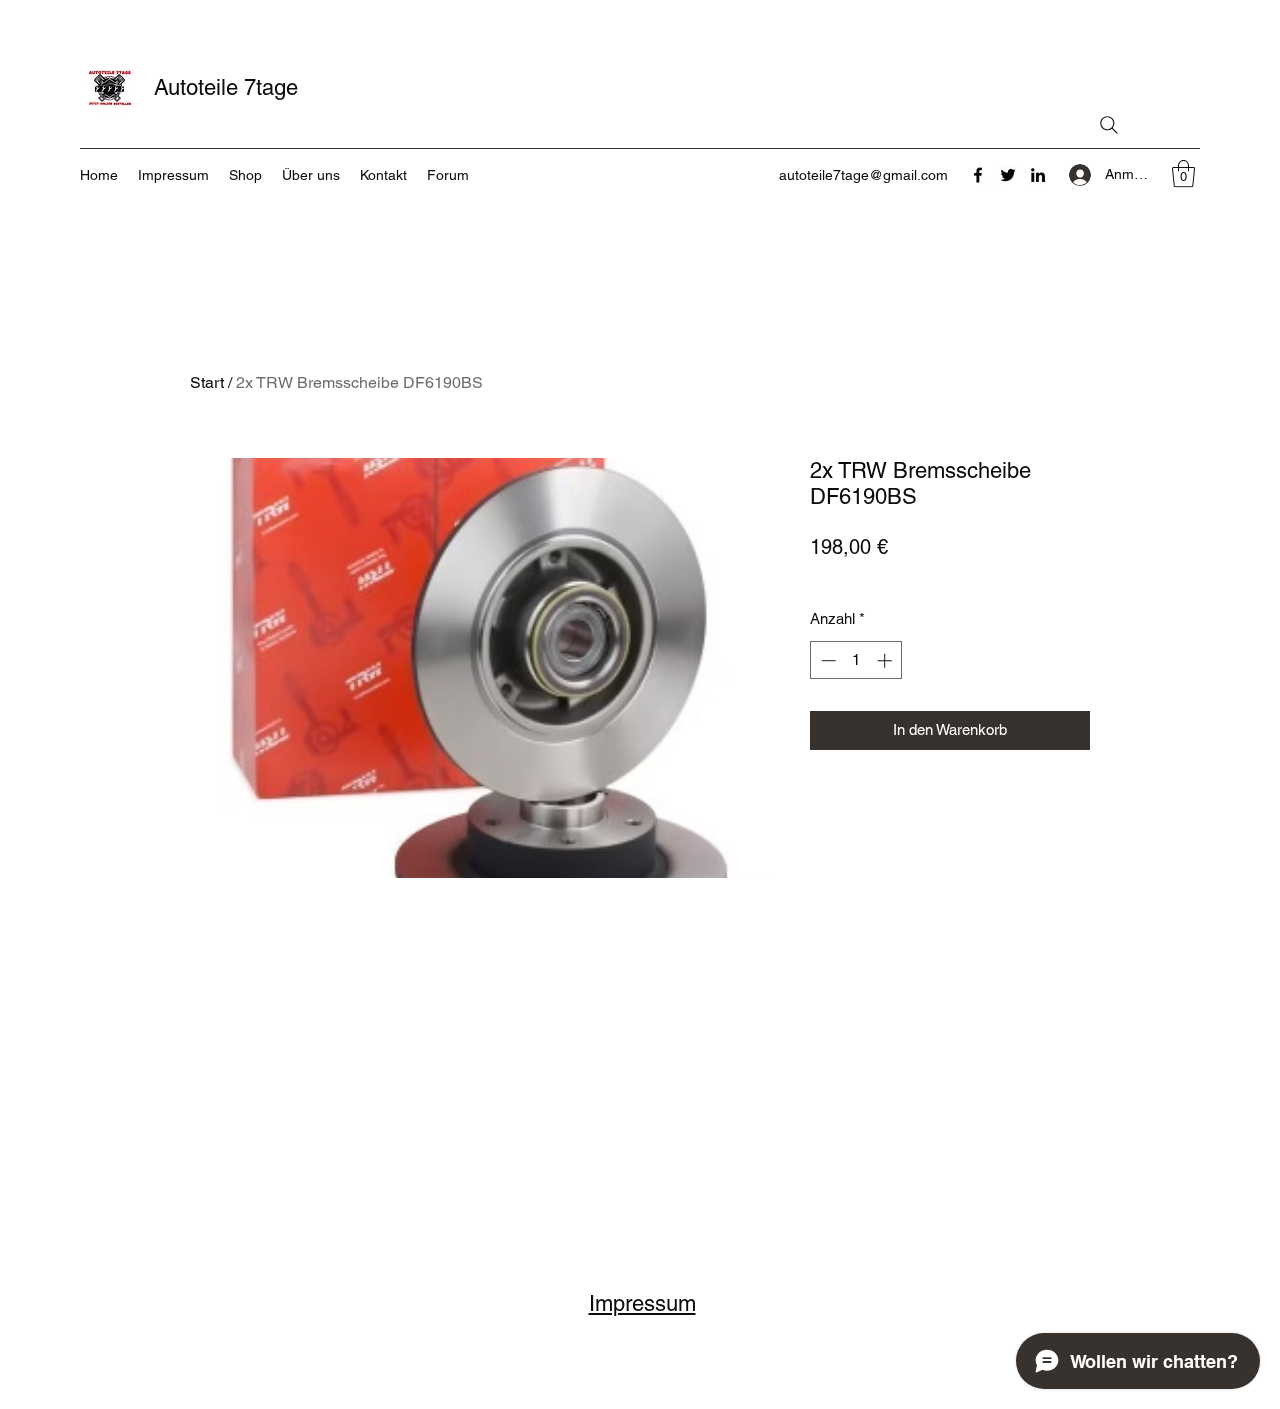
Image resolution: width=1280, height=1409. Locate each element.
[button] (1183, 173)
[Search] (1109, 125)
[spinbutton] (856, 660)
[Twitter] (1008, 175)
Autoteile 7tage (226, 87)
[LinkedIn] (1038, 175)
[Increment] (886, 660)
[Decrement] (826, 660)
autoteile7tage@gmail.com (863, 175)
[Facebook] (978, 175)
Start (207, 382)
